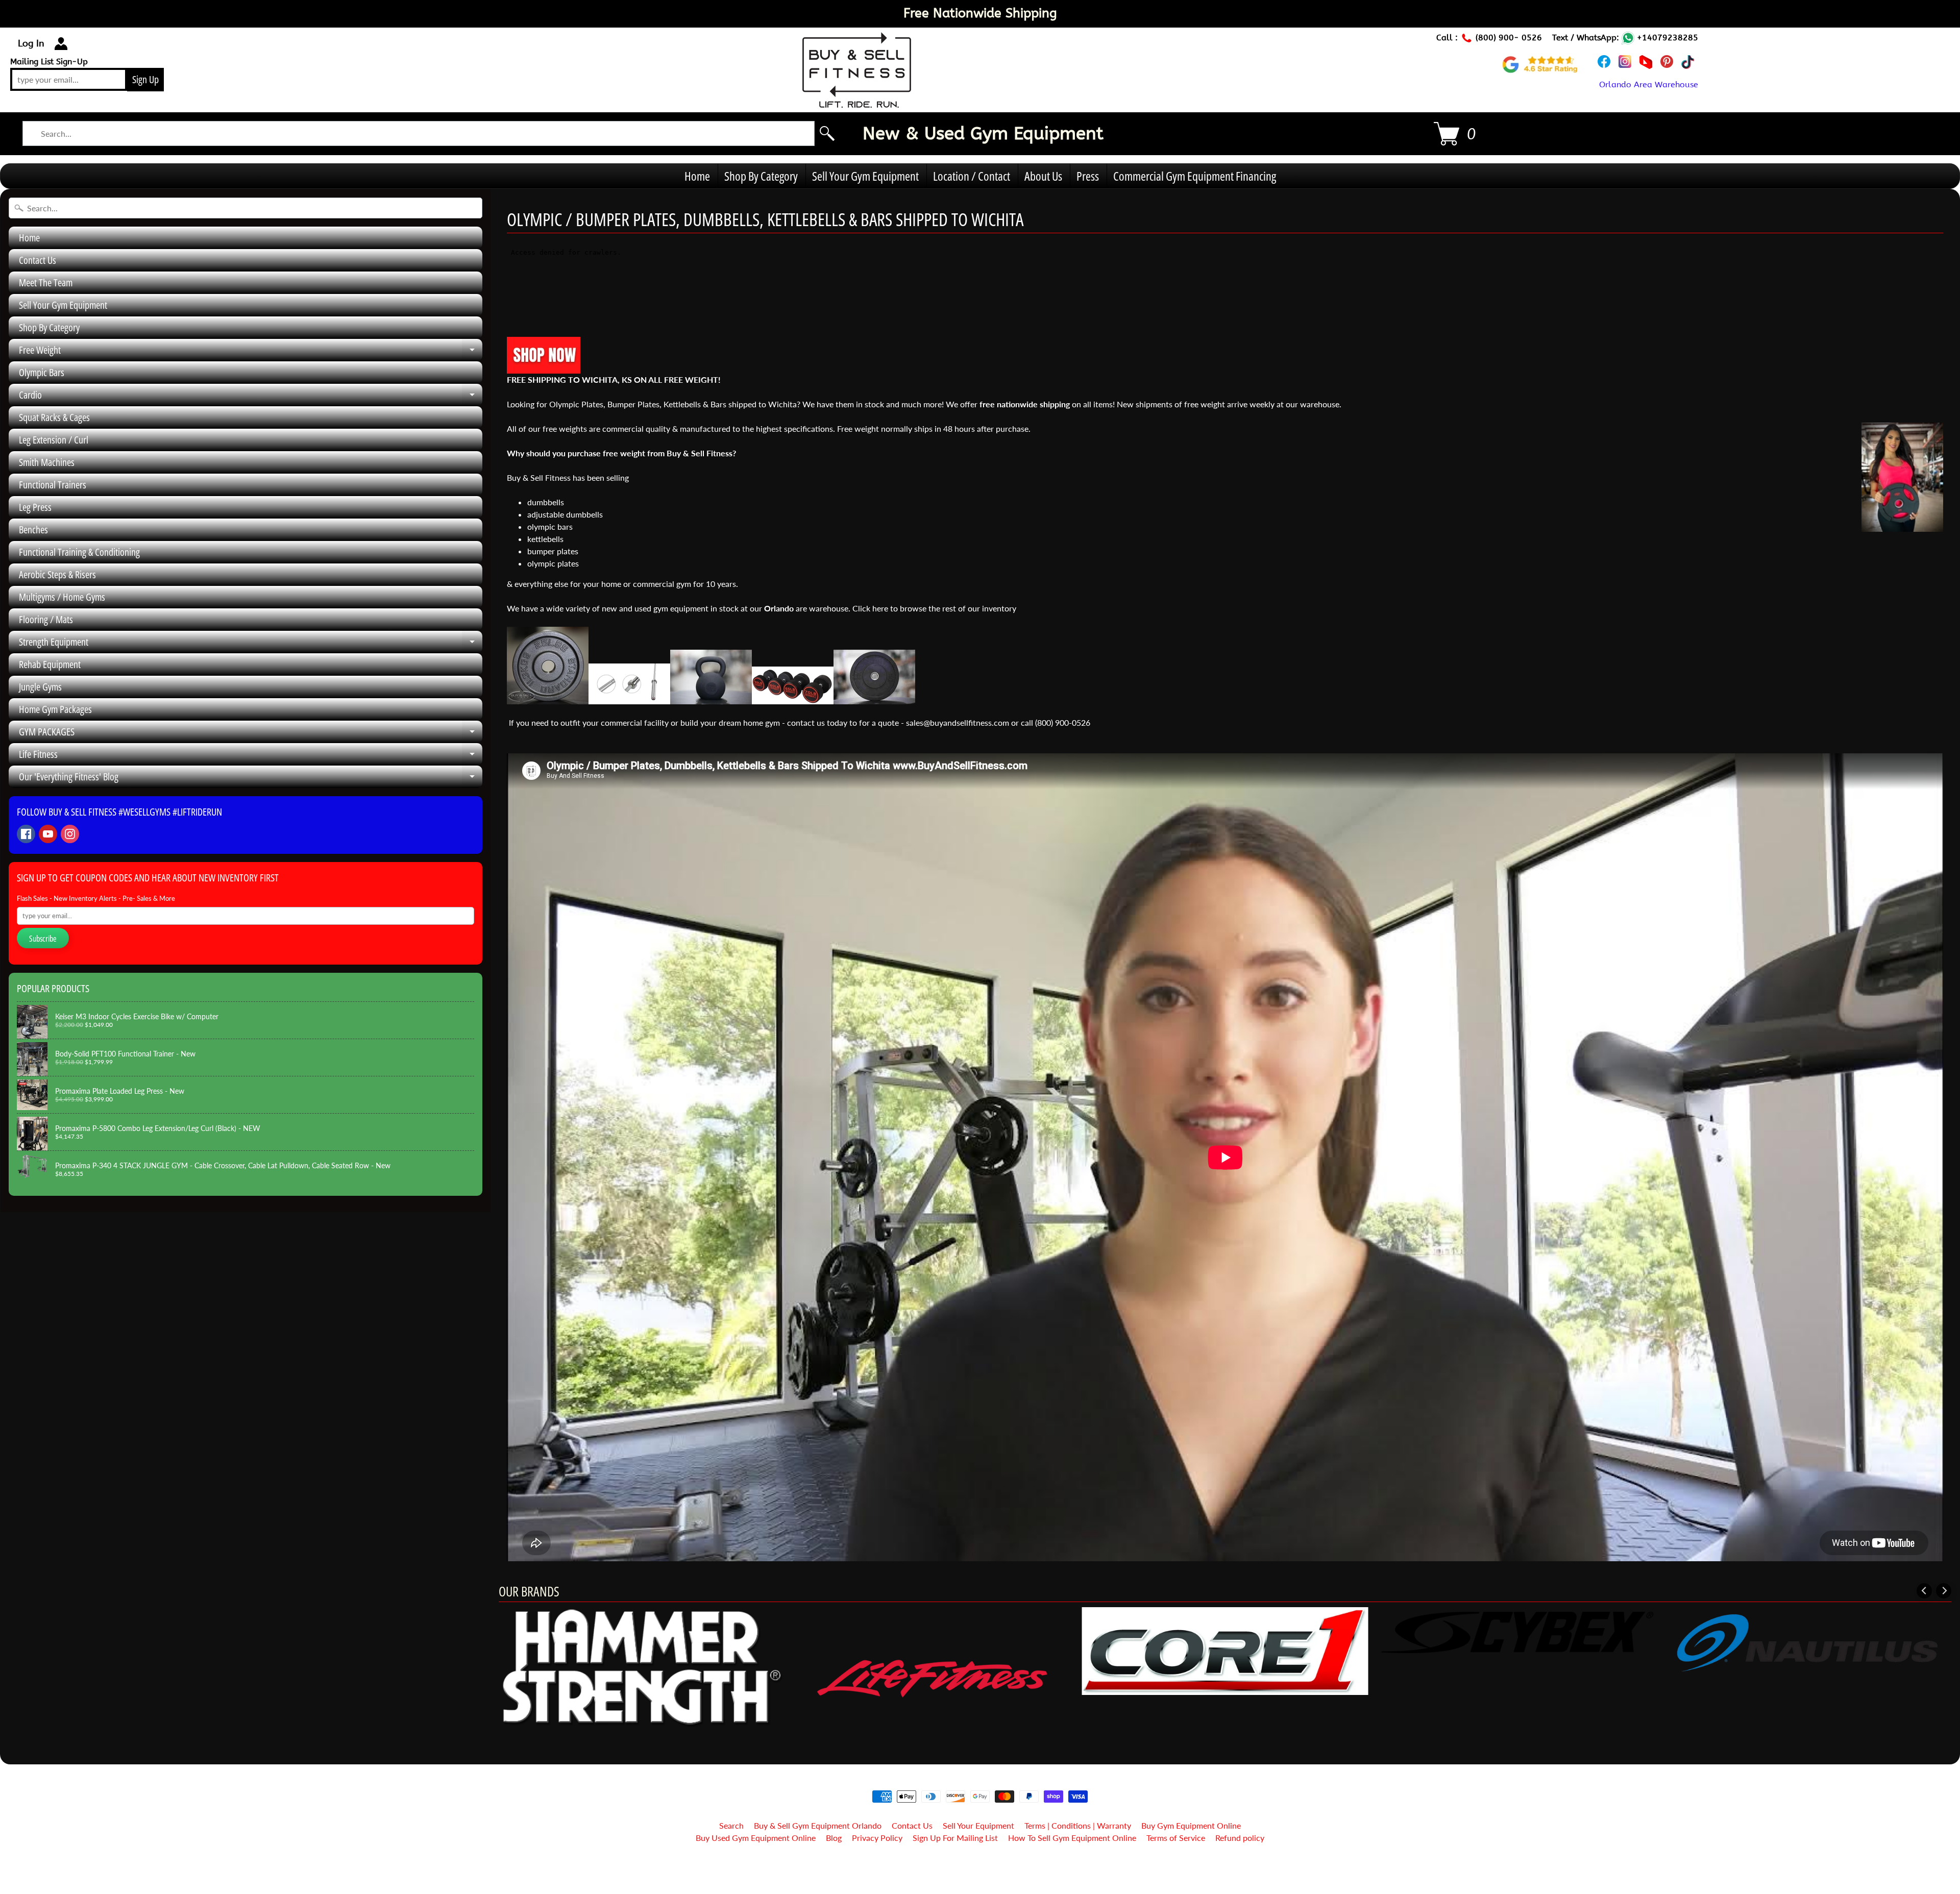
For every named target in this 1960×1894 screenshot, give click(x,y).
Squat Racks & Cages (54, 417)
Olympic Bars (42, 372)
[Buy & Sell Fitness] (857, 102)
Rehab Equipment (50, 664)
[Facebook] (26, 834)
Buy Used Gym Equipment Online (756, 1838)
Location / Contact (972, 176)
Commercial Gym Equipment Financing (1195, 176)
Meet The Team (46, 282)
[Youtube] (48, 834)
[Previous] (1924, 1591)
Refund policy (1240, 1838)
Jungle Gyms (40, 687)
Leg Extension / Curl (54, 440)
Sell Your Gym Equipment (865, 176)
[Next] (1944, 1591)
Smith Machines (47, 462)
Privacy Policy (877, 1838)
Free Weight (251, 352)
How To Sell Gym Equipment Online (1072, 1838)
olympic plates (553, 563)
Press (1088, 176)
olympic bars (551, 526)
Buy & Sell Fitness (976, 1864)
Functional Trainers (53, 485)
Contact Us (38, 260)
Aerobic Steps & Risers (57, 574)
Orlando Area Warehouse (1649, 84)
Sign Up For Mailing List (955, 1838)
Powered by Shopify (980, 1873)
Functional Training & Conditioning (79, 552)
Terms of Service (1176, 1838)
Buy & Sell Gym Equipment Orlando (818, 1825)
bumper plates (553, 551)
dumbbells (546, 502)
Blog (834, 1838)
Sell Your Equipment (978, 1825)
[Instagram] (70, 834)
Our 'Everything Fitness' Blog (251, 779)
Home (697, 176)
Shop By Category (761, 176)
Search (731, 1825)
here (881, 608)
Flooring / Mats (46, 619)
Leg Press (35, 507)
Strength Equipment (251, 644)
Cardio (251, 397)
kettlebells (545, 539)
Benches (33, 530)
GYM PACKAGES (251, 734)
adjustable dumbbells (565, 514)
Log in (31, 43)
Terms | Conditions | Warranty (1078, 1825)
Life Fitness (251, 756)
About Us (1043, 176)
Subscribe (43, 939)
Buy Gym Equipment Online (1191, 1825)
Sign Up (145, 79)
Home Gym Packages (55, 709)
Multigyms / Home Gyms (62, 597)
